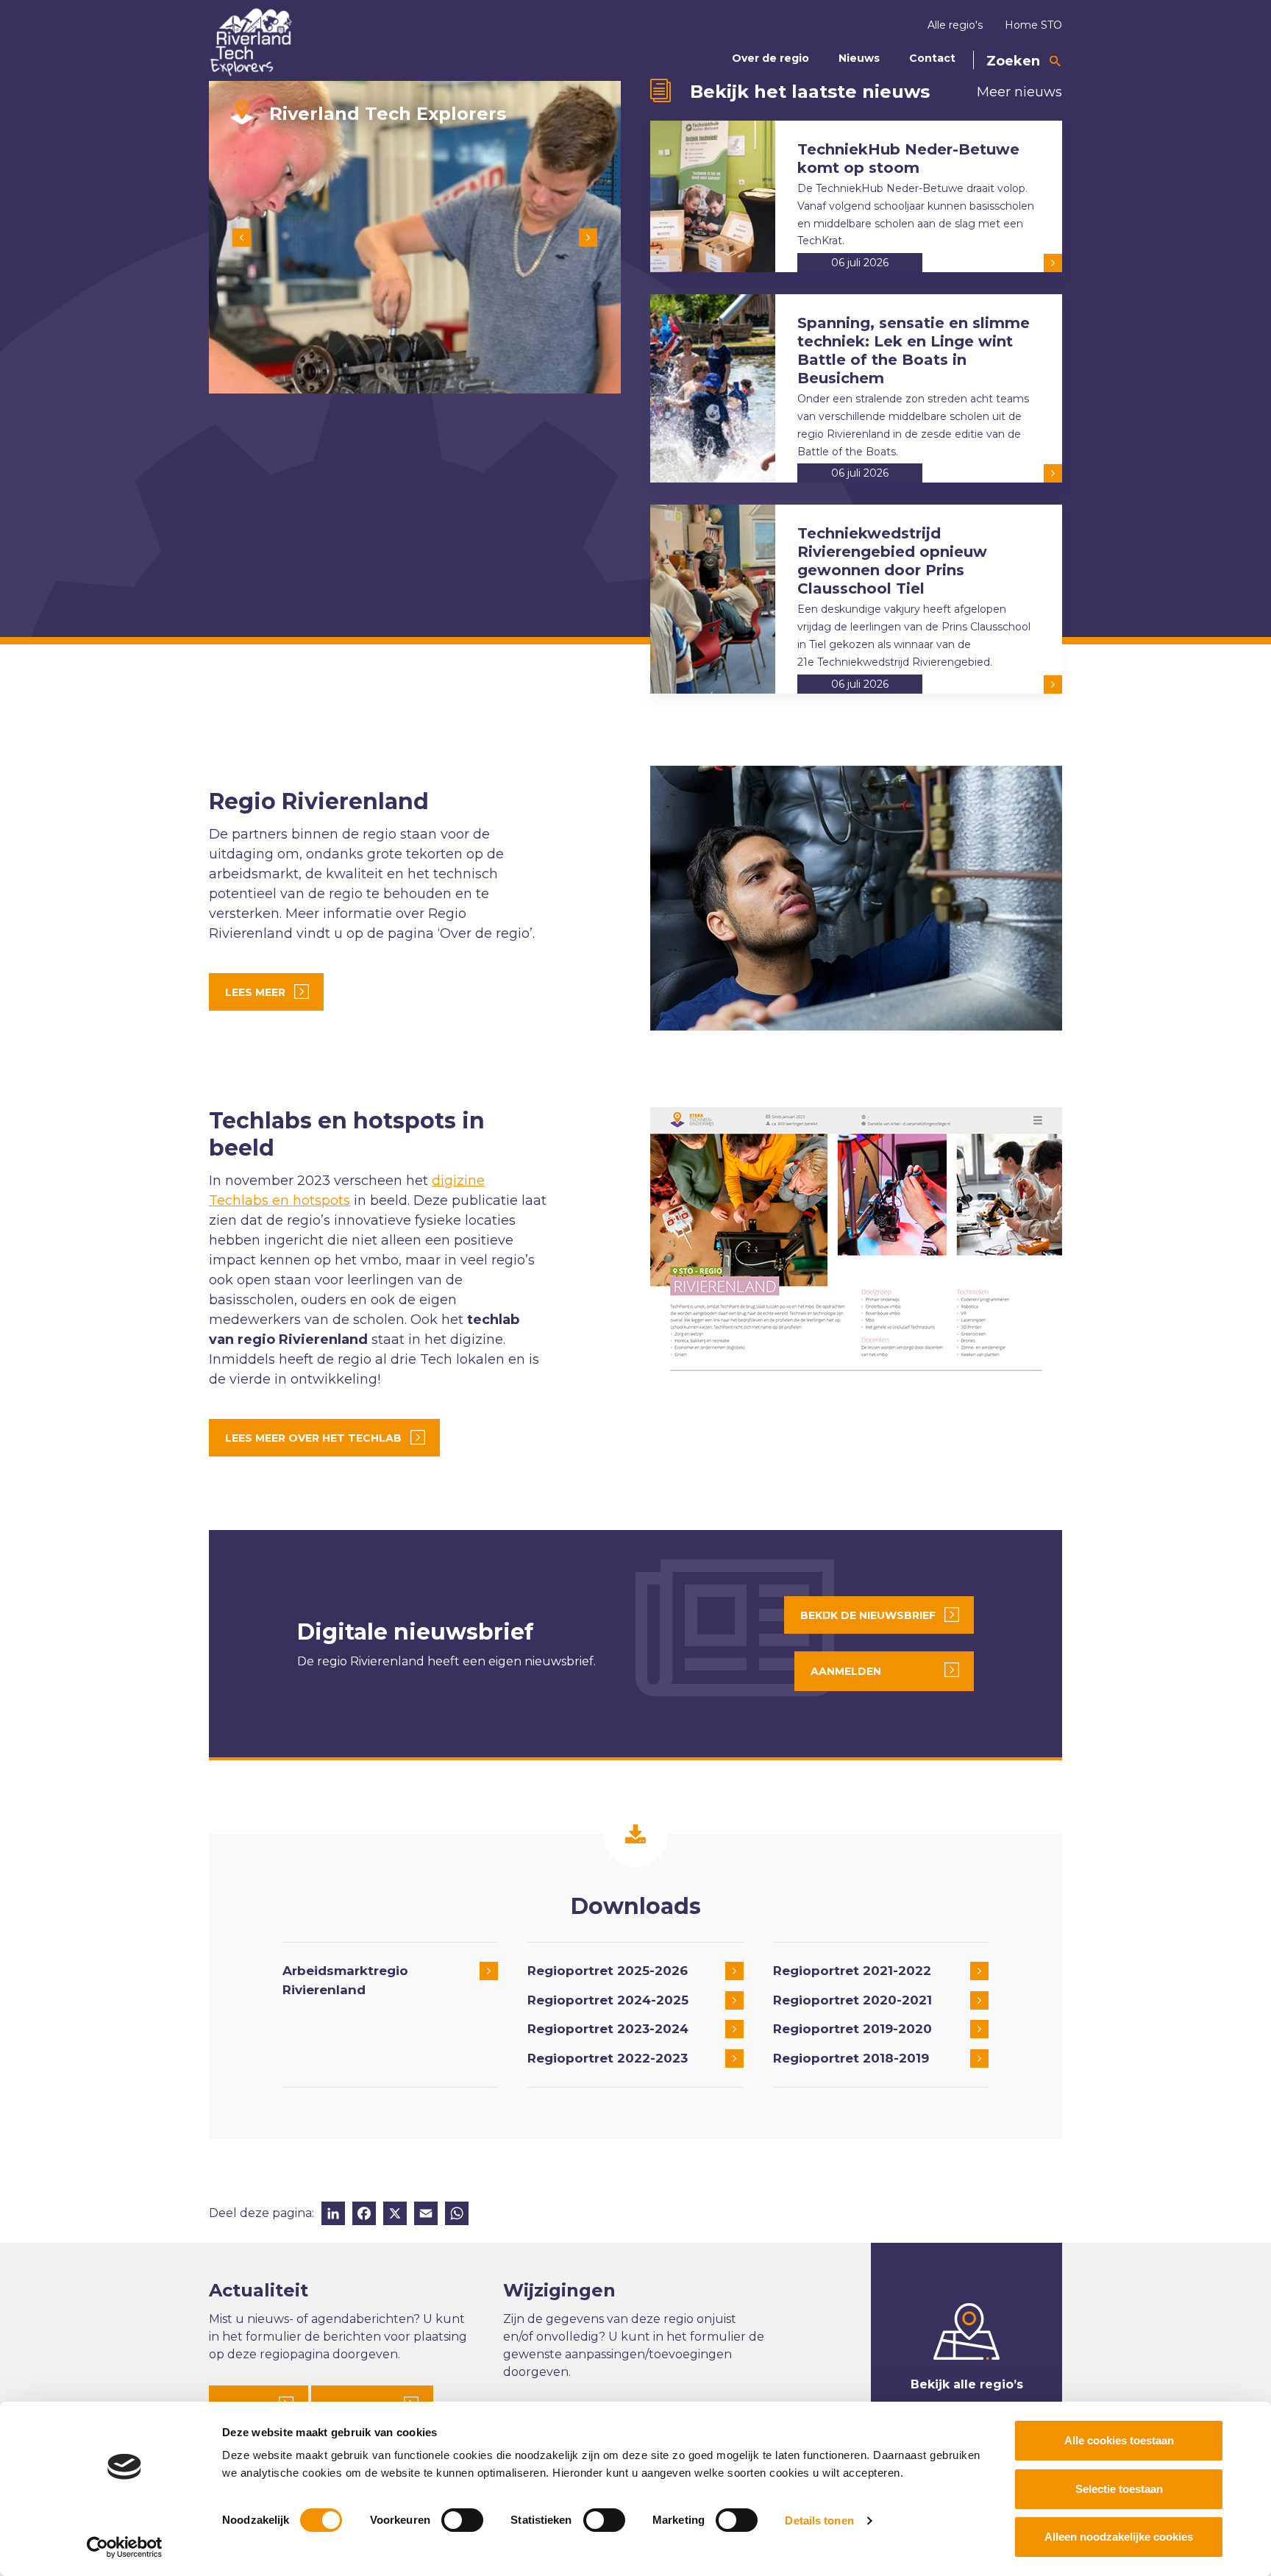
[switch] (462, 2520)
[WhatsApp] (457, 2215)
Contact (932, 58)
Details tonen (819, 2520)
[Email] (426, 2215)
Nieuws (859, 58)
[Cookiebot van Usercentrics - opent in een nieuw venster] (125, 2547)
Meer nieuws (1019, 92)
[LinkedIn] (333, 2215)
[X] (395, 2215)
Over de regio (770, 58)
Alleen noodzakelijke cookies (1119, 2537)
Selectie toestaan (1119, 2489)
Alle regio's (955, 25)
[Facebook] (364, 2215)
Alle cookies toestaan (1119, 2440)
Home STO (1033, 25)
